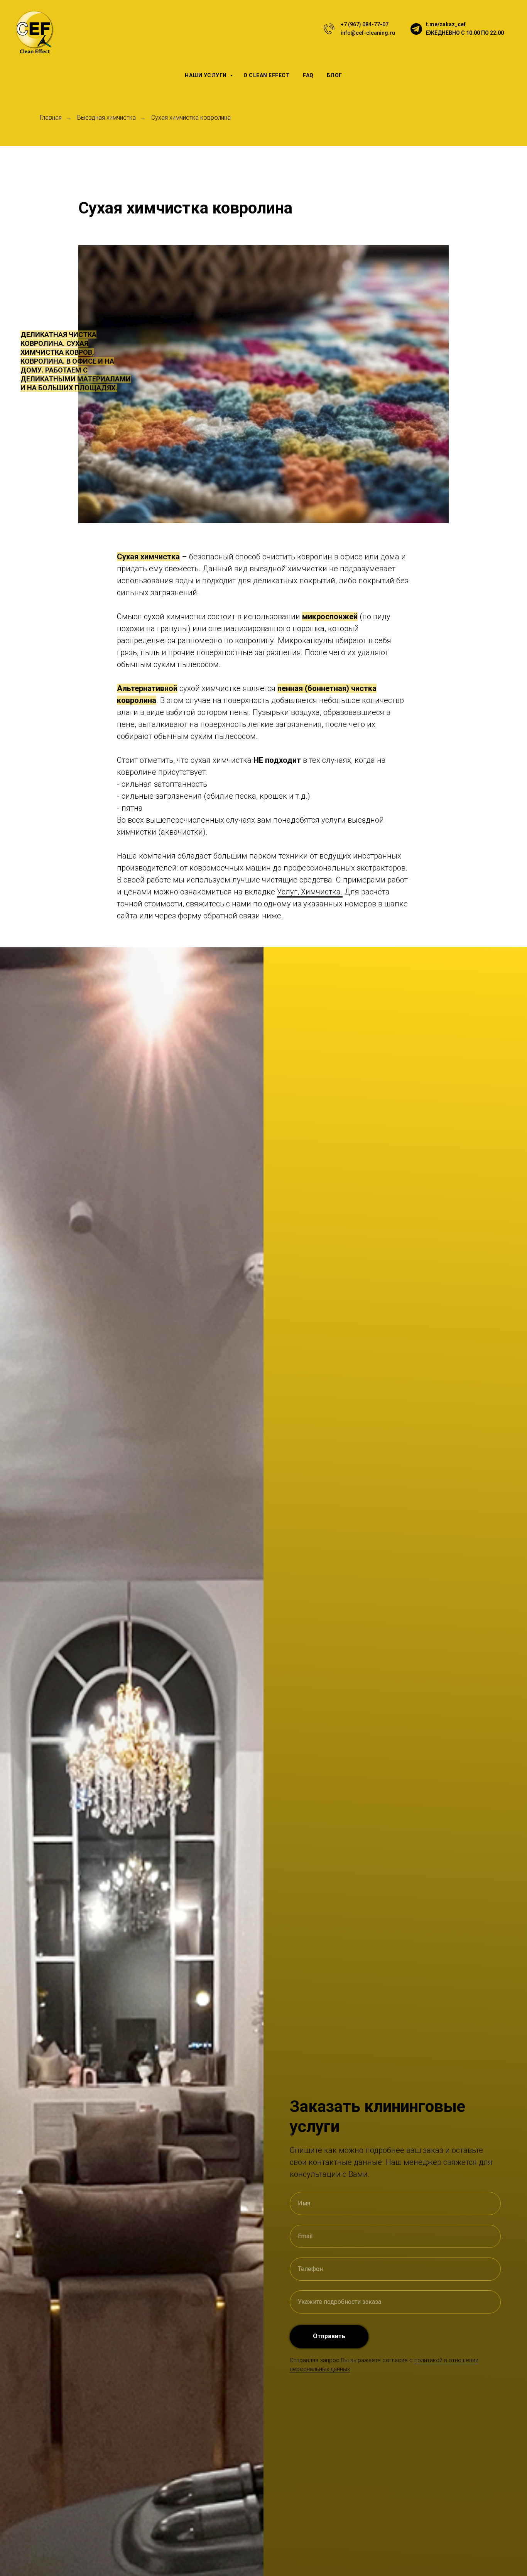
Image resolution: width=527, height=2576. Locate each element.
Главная (51, 118)
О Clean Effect (267, 75)
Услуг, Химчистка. (310, 892)
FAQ (308, 75)
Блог (334, 75)
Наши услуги (206, 75)
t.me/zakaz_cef (446, 24)
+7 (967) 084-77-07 (365, 24)
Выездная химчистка (106, 118)
